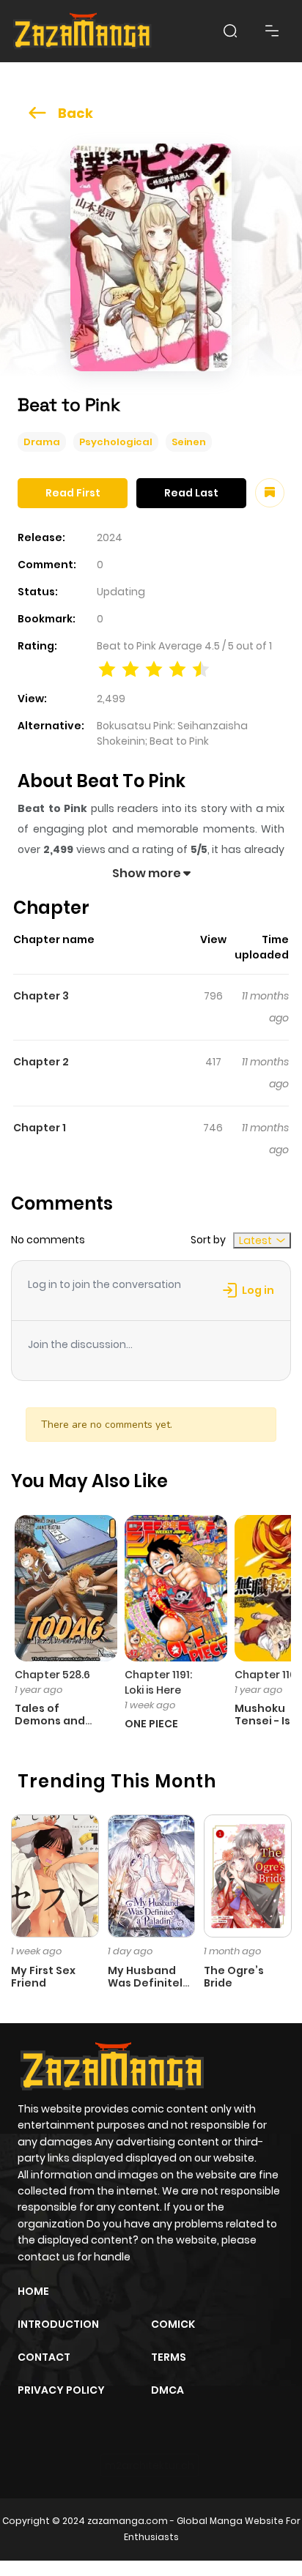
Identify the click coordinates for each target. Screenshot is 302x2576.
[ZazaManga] (83, 31)
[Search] (230, 31)
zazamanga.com (128, 2521)
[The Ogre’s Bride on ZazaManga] (248, 1875)
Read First (73, 493)
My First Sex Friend (43, 1977)
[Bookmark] (270, 493)
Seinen (189, 442)
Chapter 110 (265, 1675)
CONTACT (44, 2357)
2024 (110, 537)
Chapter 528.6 (52, 1675)
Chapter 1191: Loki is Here (158, 1682)
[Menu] (272, 31)
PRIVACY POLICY (61, 2390)
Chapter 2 (41, 1062)
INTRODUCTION (58, 2324)
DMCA (167, 2390)
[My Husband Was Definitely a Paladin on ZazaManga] (152, 1875)
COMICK (173, 2324)
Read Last (191, 493)
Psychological (116, 442)
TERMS (169, 2357)
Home (33, 2291)
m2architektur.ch (150, 2465)
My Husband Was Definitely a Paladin (148, 1983)
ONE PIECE (151, 1724)
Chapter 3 (41, 996)
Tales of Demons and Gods (50, 1721)
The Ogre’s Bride (234, 1977)
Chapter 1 (40, 1128)
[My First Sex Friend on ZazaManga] (55, 1875)
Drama (42, 442)
